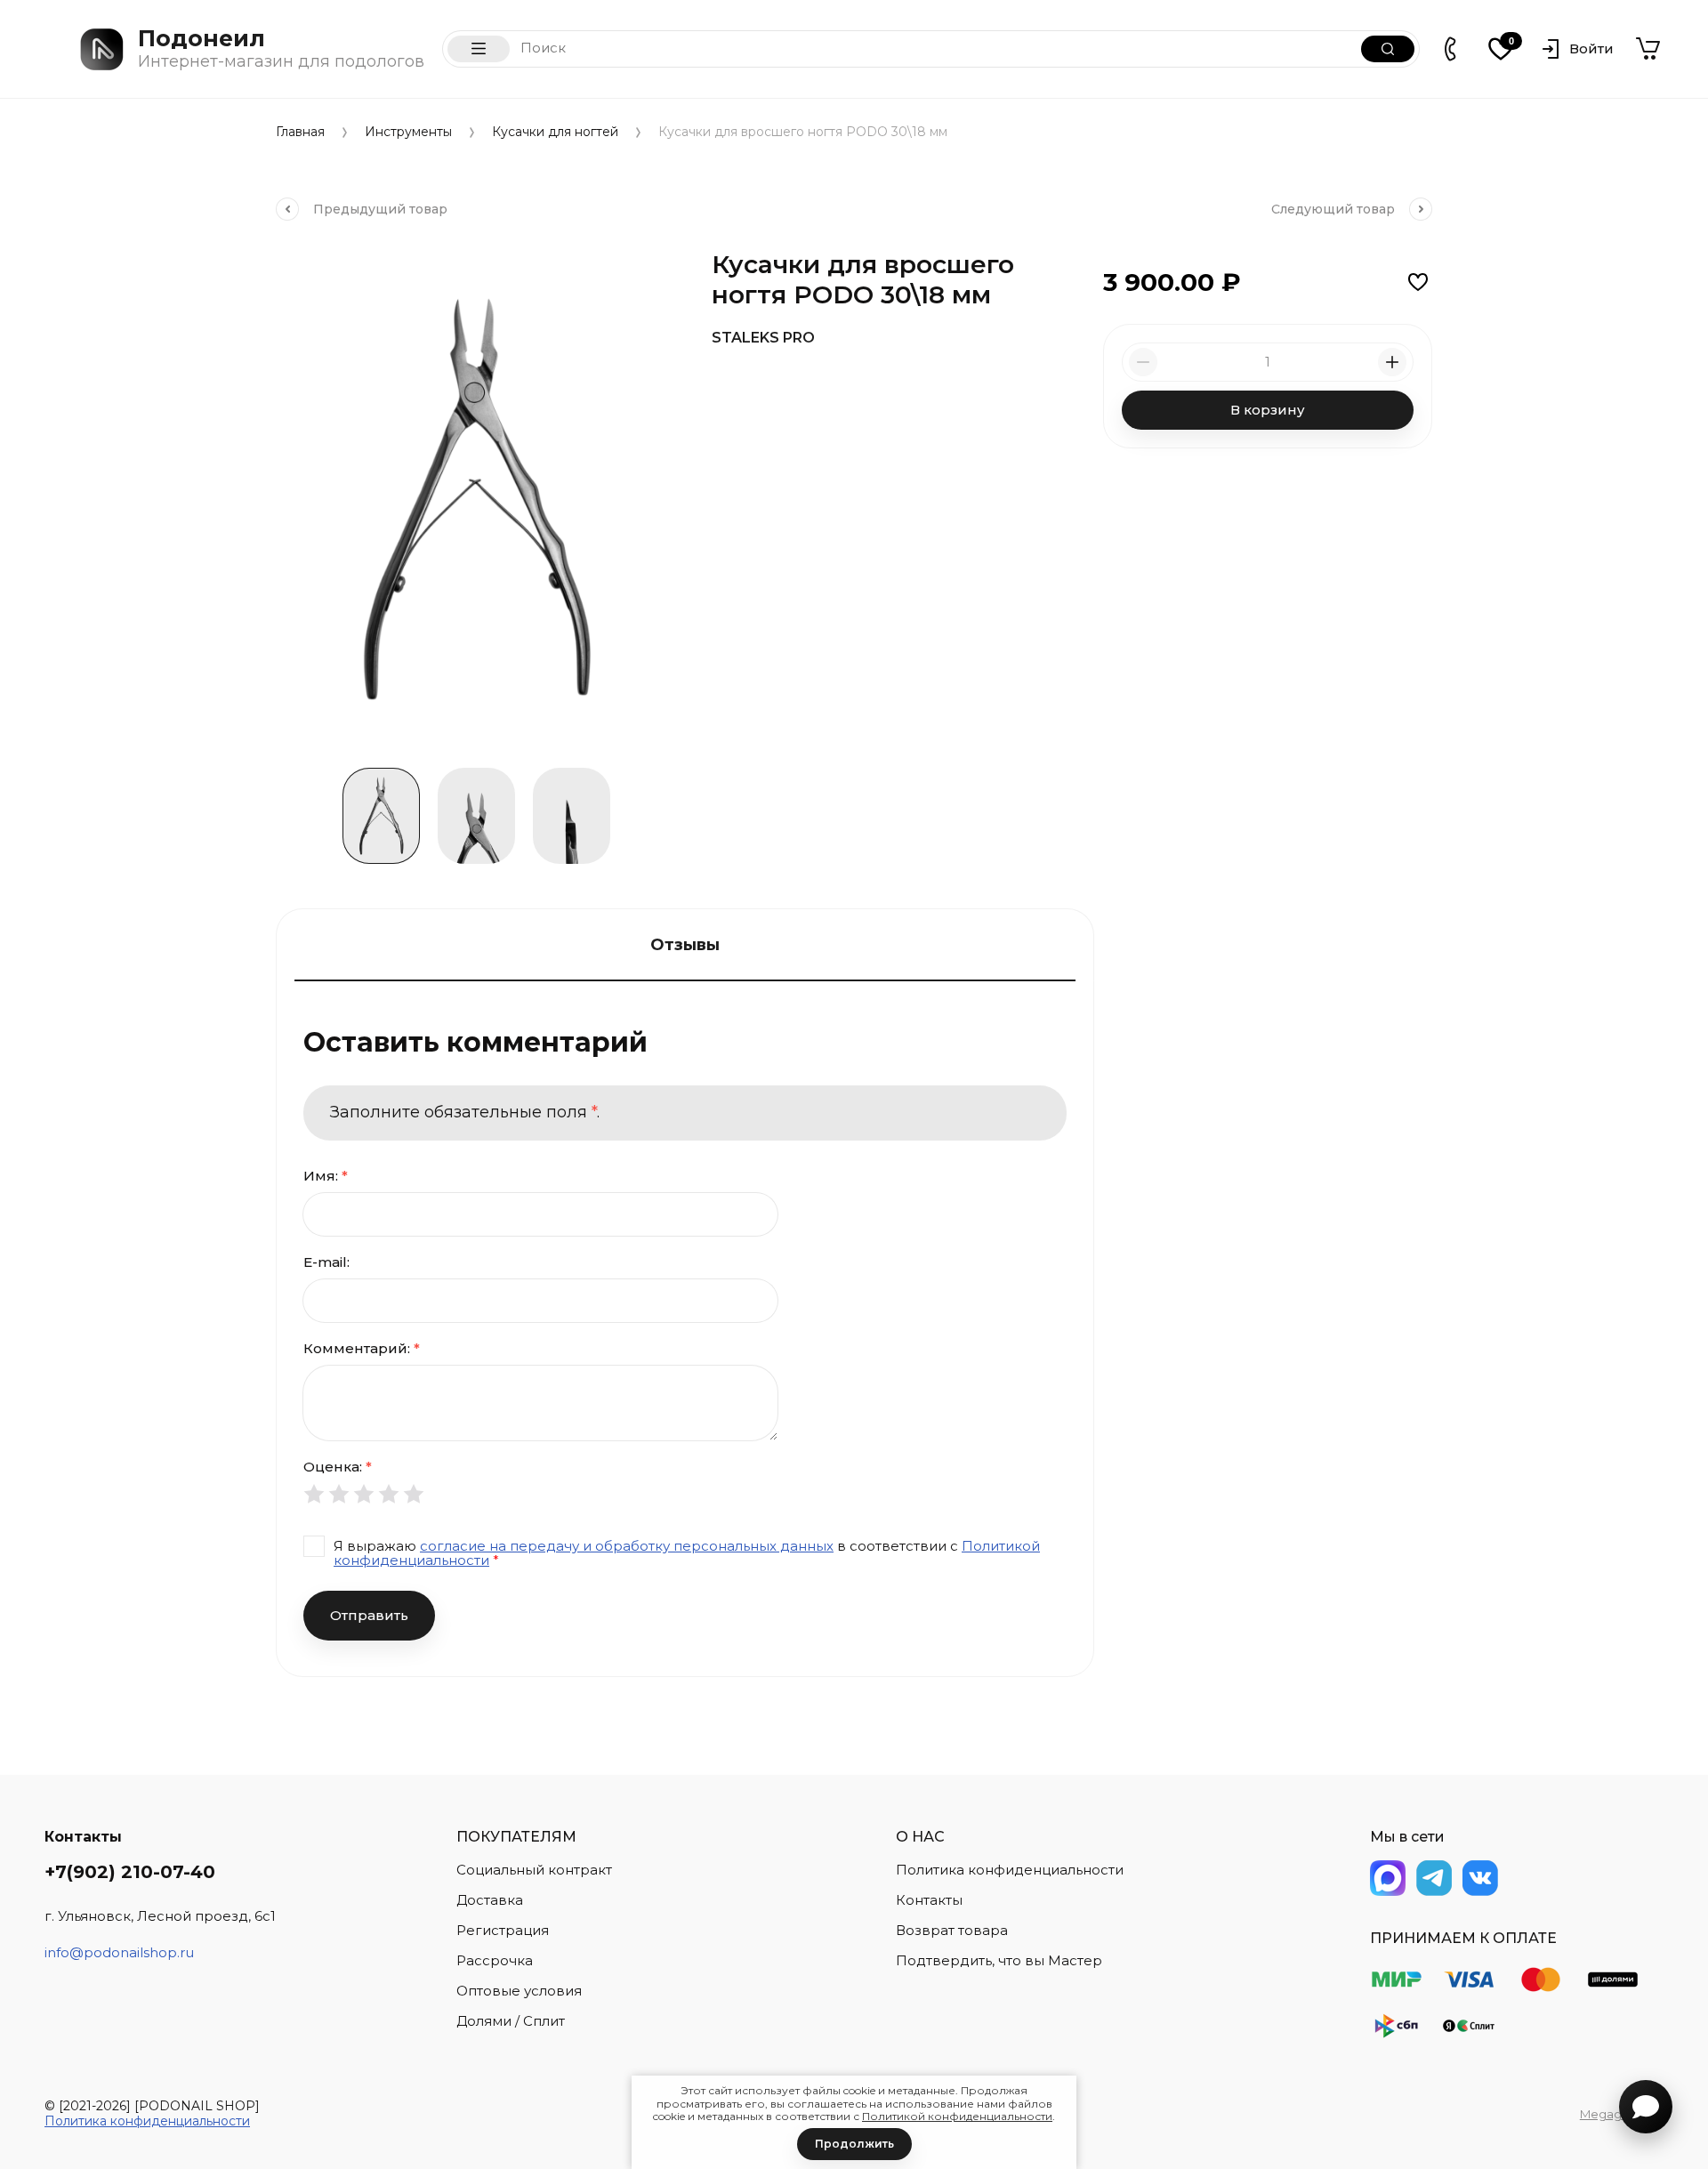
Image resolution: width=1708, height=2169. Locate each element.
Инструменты (408, 132)
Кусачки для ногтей (555, 132)
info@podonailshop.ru (119, 1952)
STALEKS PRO (763, 338)
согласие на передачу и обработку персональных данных (627, 1546)
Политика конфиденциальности (147, 2121)
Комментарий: (362, 1348)
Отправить (369, 1615)
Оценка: (338, 1467)
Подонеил (201, 38)
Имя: (326, 1176)
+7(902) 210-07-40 (130, 1872)
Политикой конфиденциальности (957, 2116)
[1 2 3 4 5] (685, 1494)
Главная (300, 132)
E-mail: (326, 1262)
